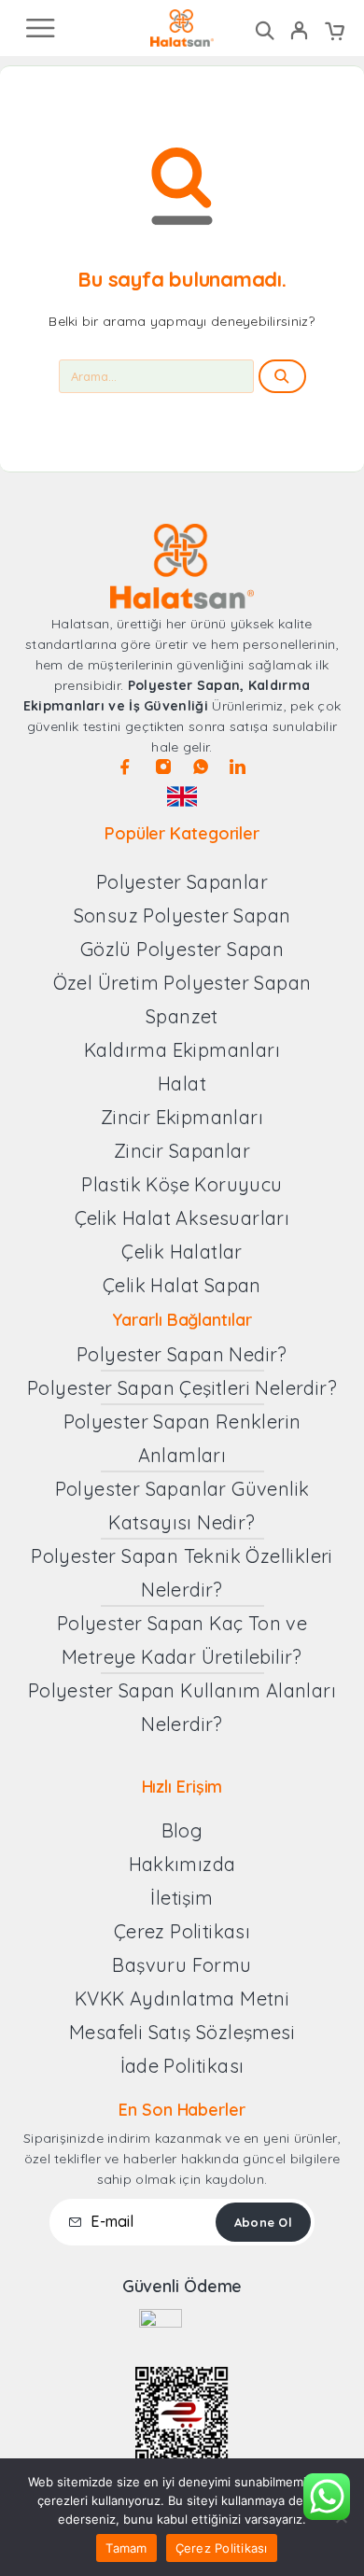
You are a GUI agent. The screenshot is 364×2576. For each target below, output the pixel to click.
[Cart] (335, 33)
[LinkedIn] (238, 767)
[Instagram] (163, 767)
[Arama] (265, 30)
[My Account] (299, 33)
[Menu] (40, 28)
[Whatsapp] (201, 767)
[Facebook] (125, 767)
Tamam (126, 2548)
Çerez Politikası (222, 2548)
